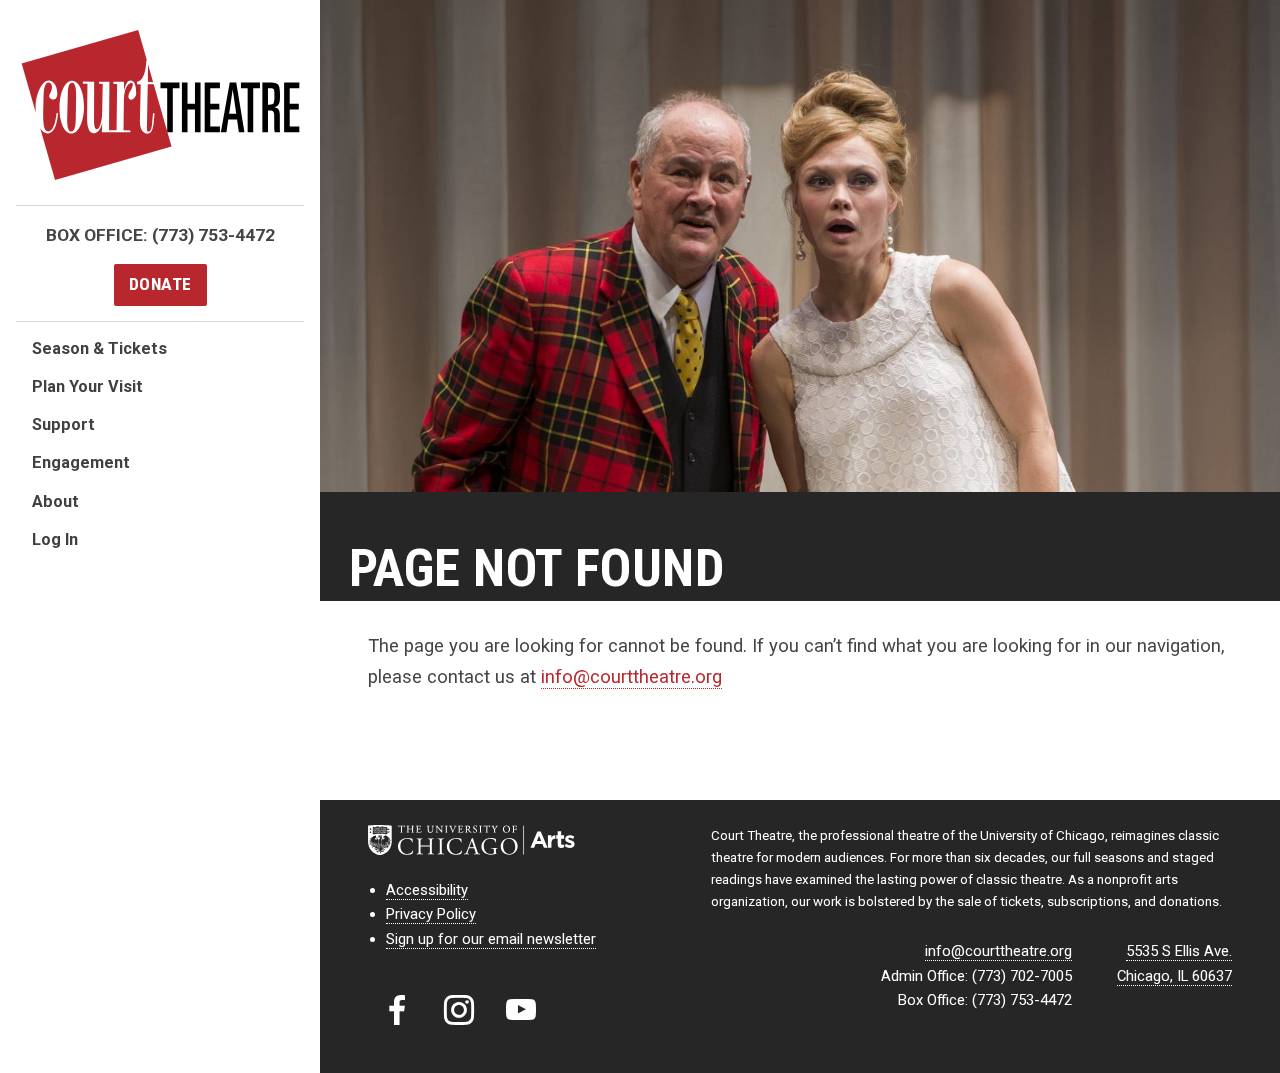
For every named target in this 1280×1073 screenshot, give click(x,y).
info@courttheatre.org (631, 677)
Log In (55, 539)
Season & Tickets (99, 348)
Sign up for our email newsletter (491, 939)
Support (63, 424)
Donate (160, 284)
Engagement (81, 462)
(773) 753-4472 (213, 235)
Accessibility (427, 890)
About (55, 501)
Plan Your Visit (87, 386)
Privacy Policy (431, 914)
